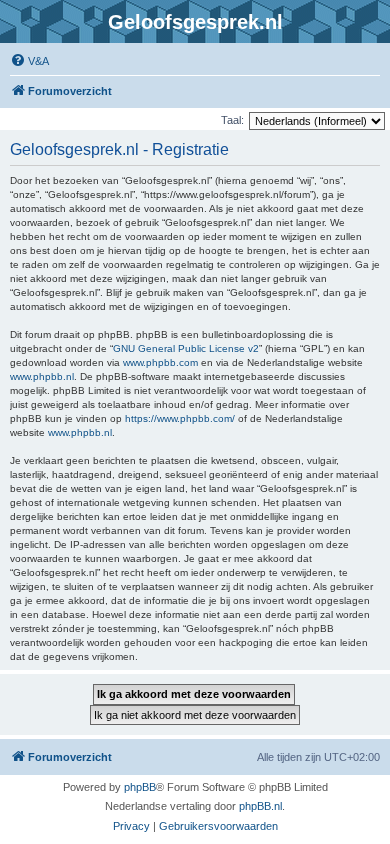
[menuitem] (29, 61)
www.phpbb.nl (42, 376)
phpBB (140, 787)
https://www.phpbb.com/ (180, 418)
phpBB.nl (260, 806)
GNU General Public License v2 (186, 348)
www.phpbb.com (160, 362)
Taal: (232, 120)
